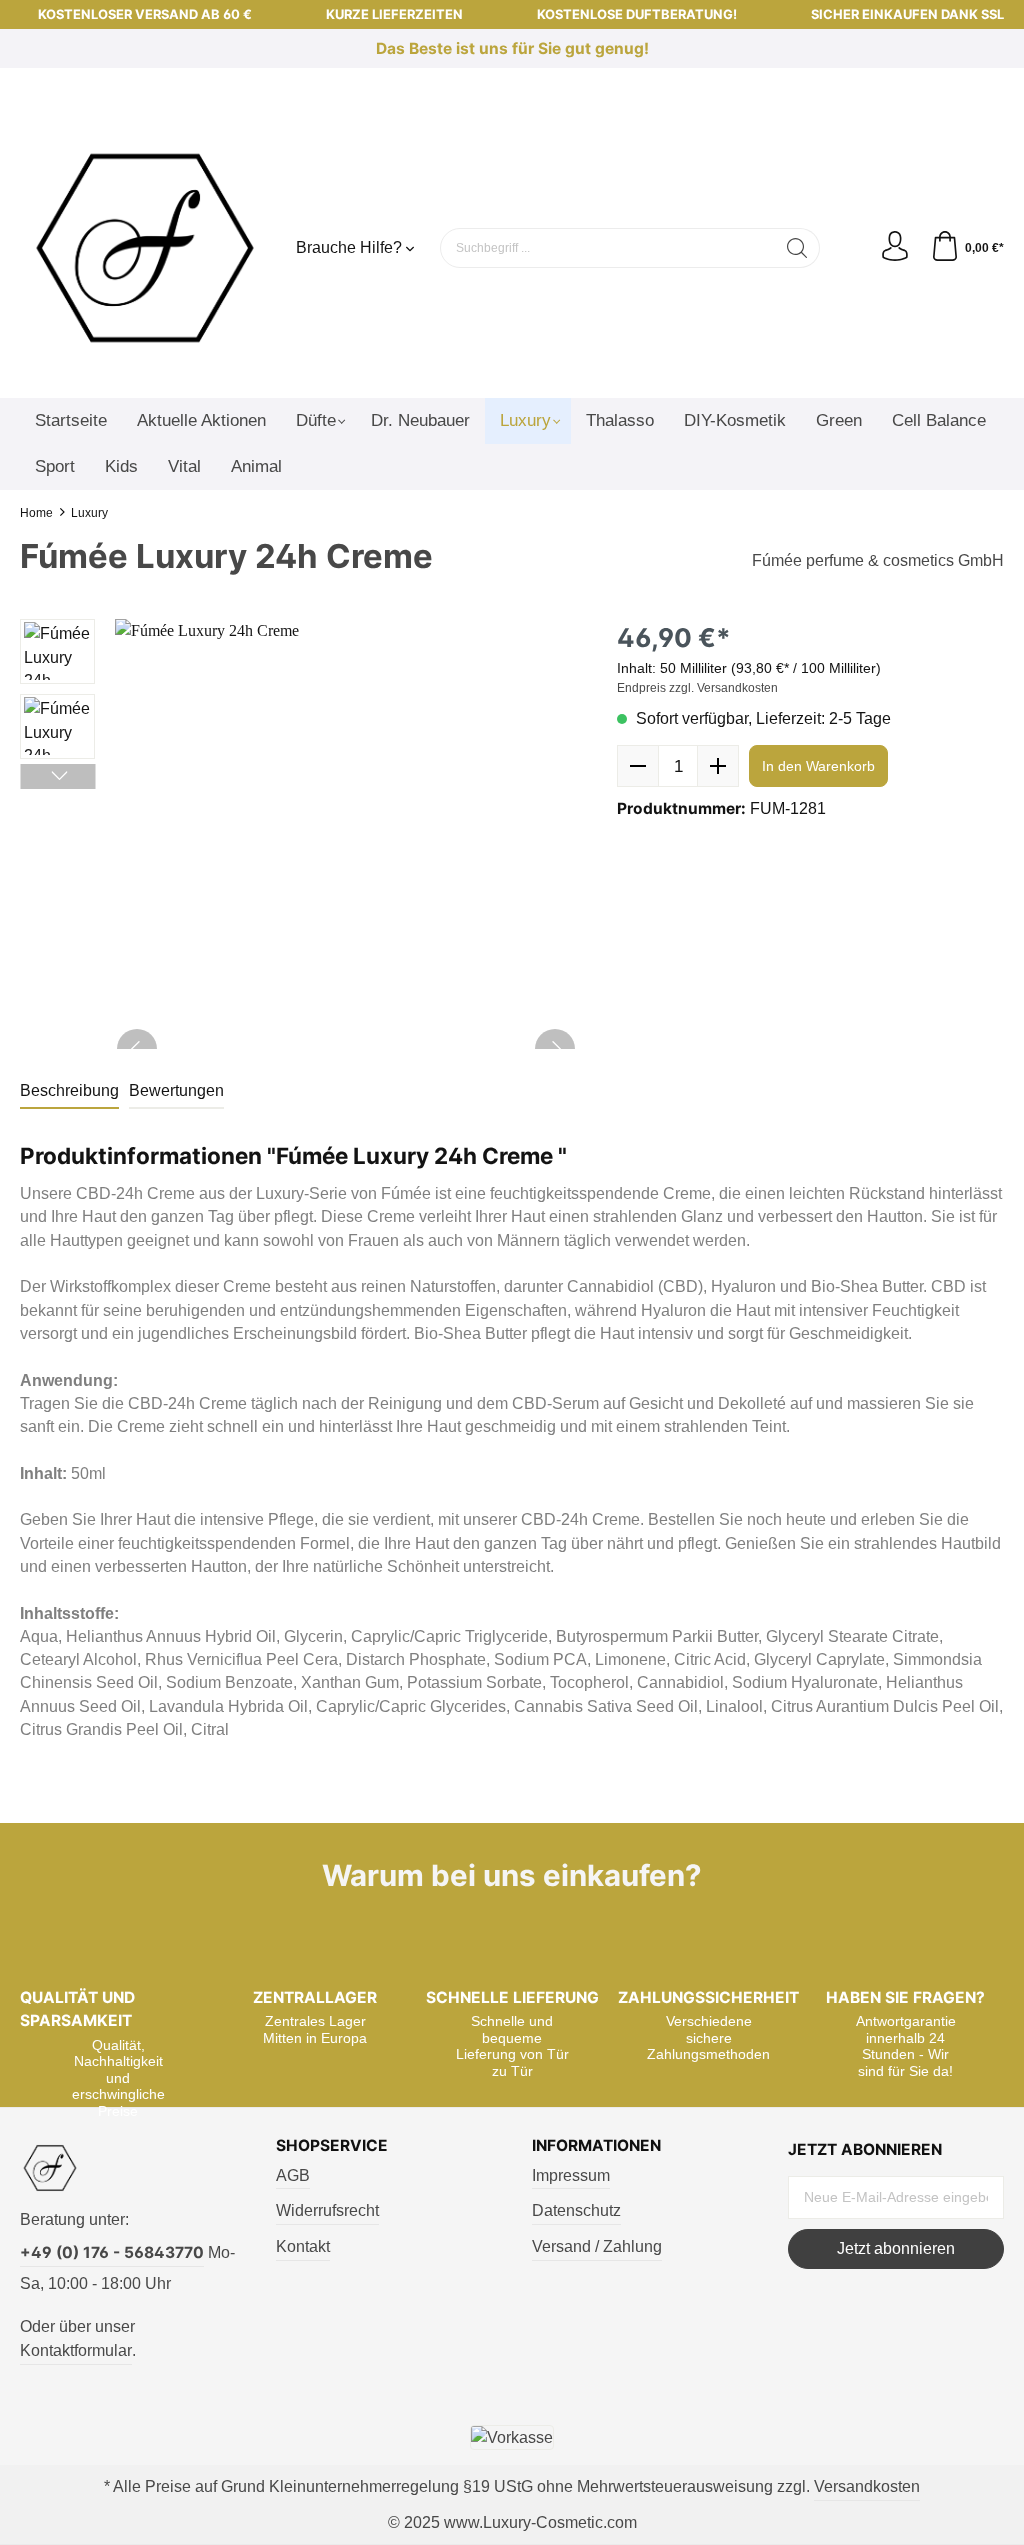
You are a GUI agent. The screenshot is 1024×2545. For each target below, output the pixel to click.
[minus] (638, 766)
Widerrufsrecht (327, 2210)
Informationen (596, 2146)
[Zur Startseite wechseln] (145, 248)
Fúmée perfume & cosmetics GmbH (878, 560)
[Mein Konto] (895, 247)
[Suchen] (797, 248)
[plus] (718, 766)
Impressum (571, 2175)
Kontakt (303, 2246)
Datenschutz (576, 2210)
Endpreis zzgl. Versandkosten (697, 688)
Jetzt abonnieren (896, 2248)
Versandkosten (867, 2486)
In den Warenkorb (818, 766)
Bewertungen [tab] (176, 1090)
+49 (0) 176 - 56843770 (112, 2252)
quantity (678, 766)
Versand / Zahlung (597, 2246)
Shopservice (332, 2146)
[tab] (69, 1091)
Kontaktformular (76, 2350)
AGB (293, 2175)
